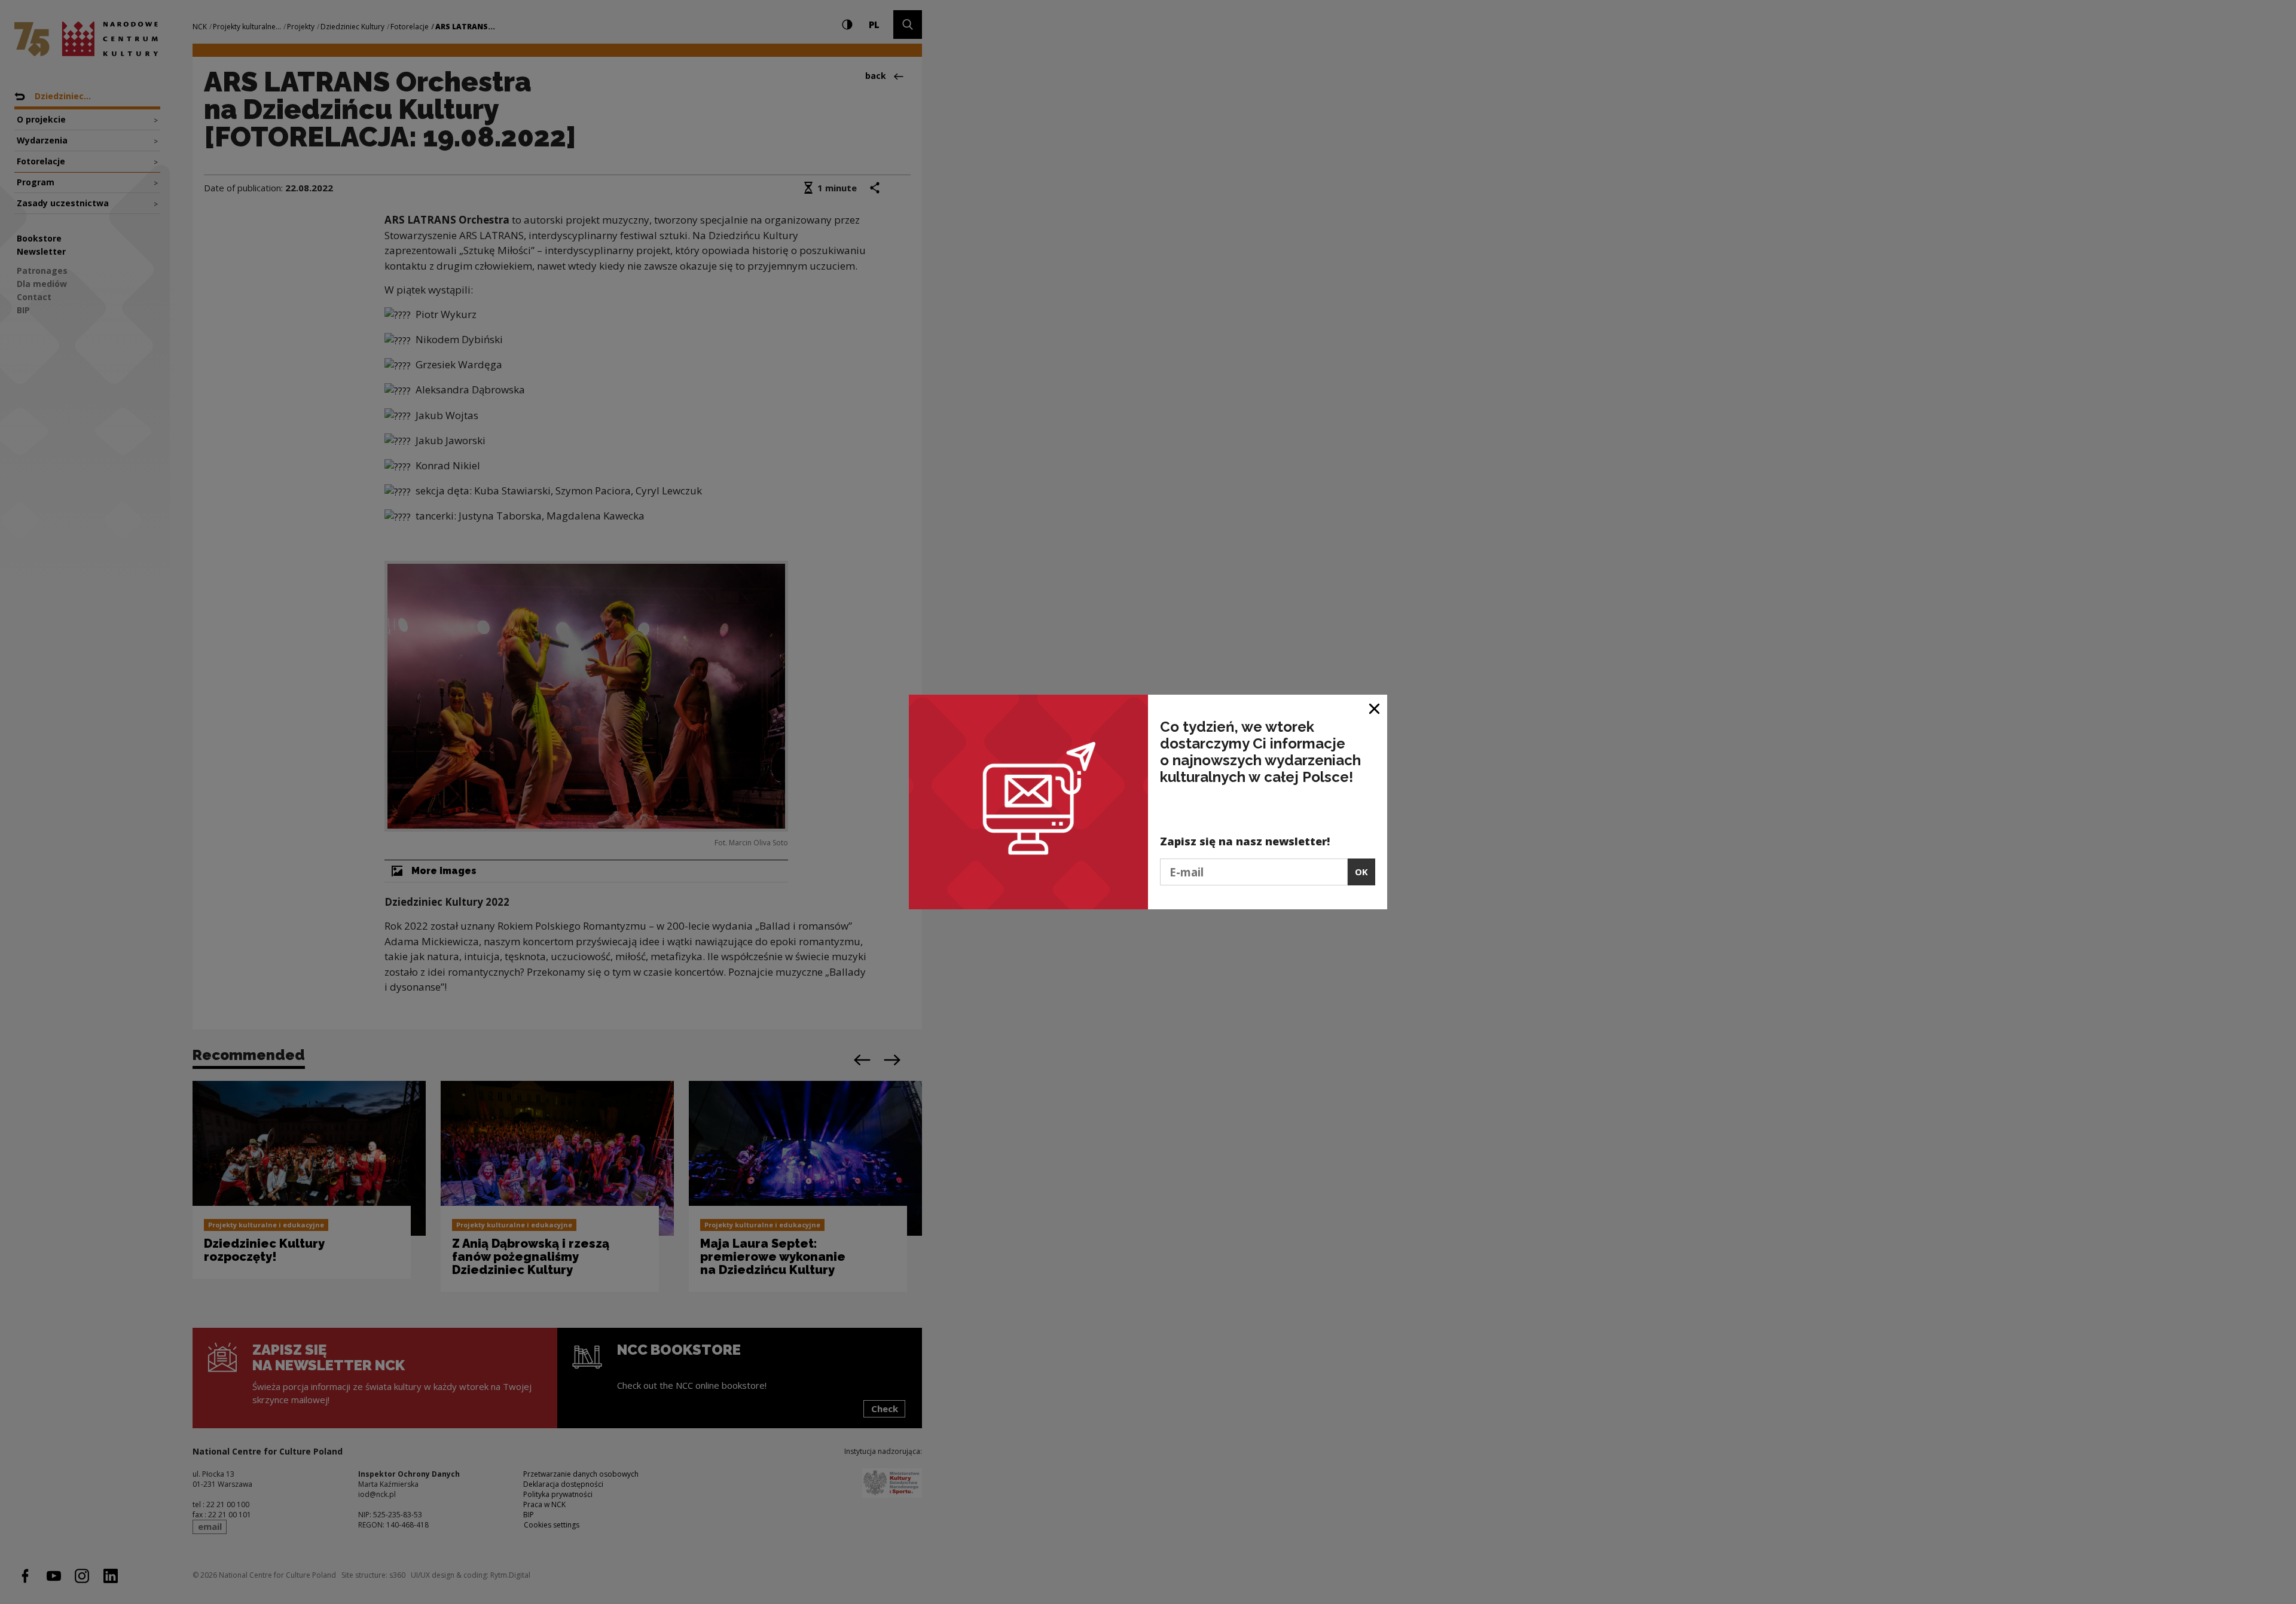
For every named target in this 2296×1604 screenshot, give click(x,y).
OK (1361, 872)
